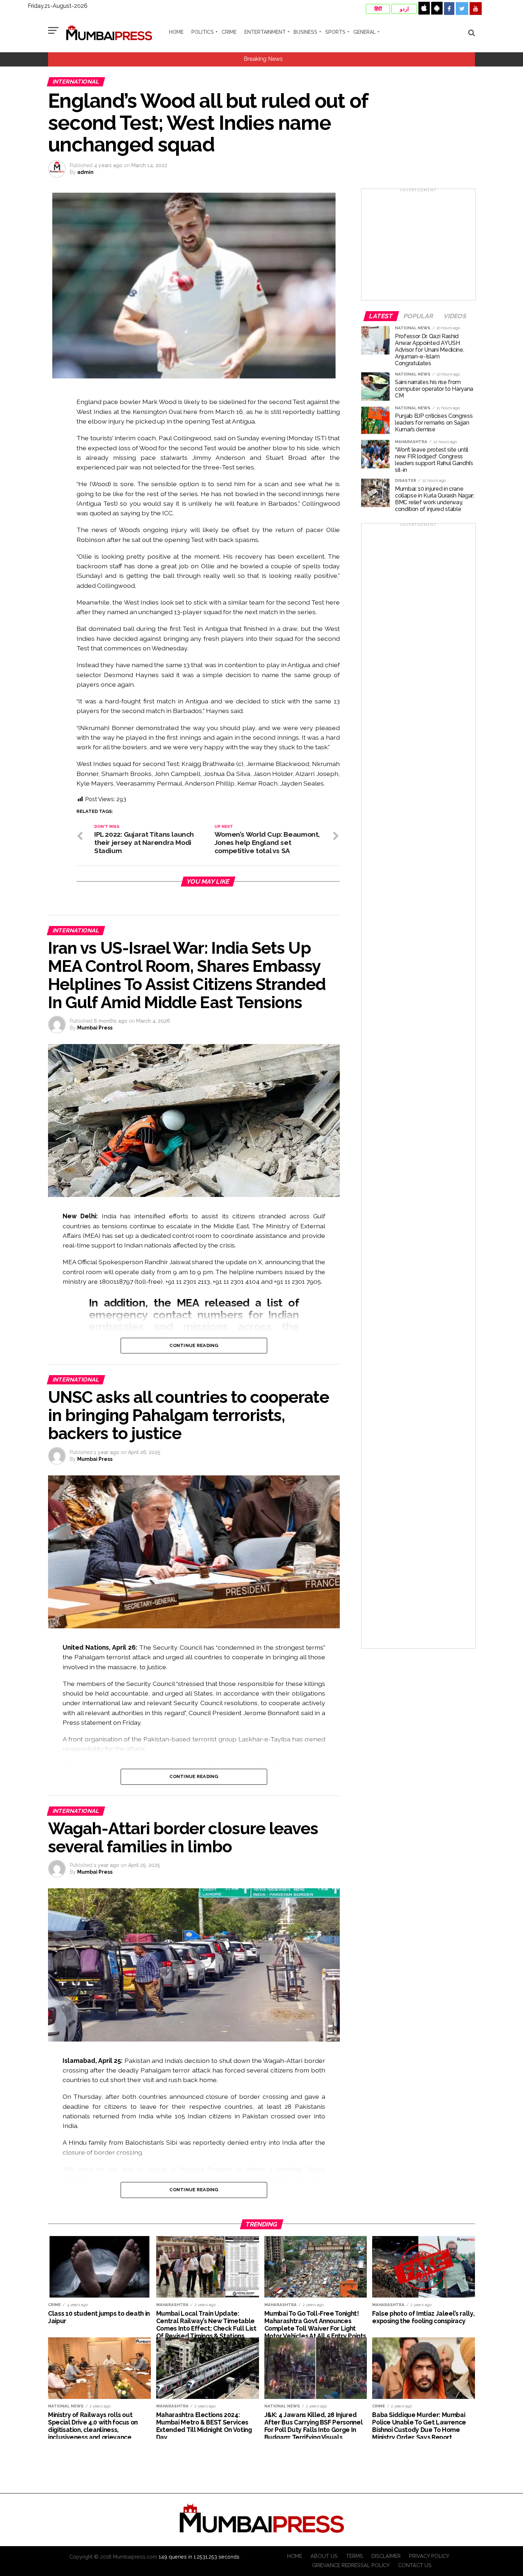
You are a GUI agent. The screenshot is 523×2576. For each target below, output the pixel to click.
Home (176, 32)
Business (305, 32)
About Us (324, 2556)
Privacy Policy (429, 2556)
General (364, 32)
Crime (229, 32)
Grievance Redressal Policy (351, 2565)
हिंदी (378, 9)
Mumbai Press (95, 1028)
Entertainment (265, 32)
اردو (404, 9)
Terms (355, 2556)
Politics (203, 32)
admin (85, 172)
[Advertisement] (418, 247)
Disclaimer (386, 2556)
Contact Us (415, 2565)
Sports (335, 32)
